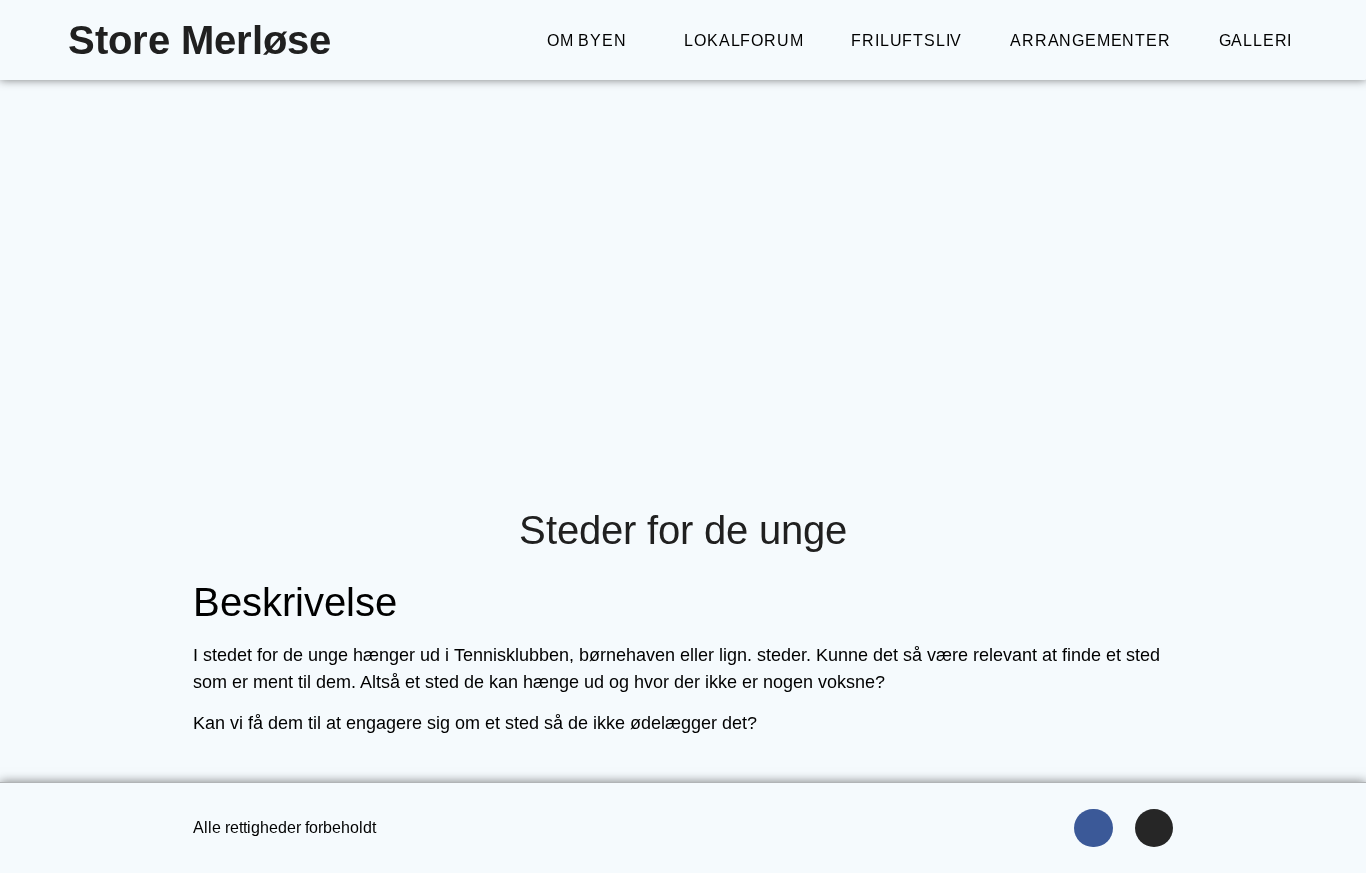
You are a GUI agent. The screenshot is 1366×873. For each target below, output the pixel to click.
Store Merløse (199, 40)
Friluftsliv (906, 40)
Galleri (1256, 40)
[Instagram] (1154, 828)
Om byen (587, 40)
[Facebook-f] (1093, 828)
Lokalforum (743, 40)
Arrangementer (1090, 40)
